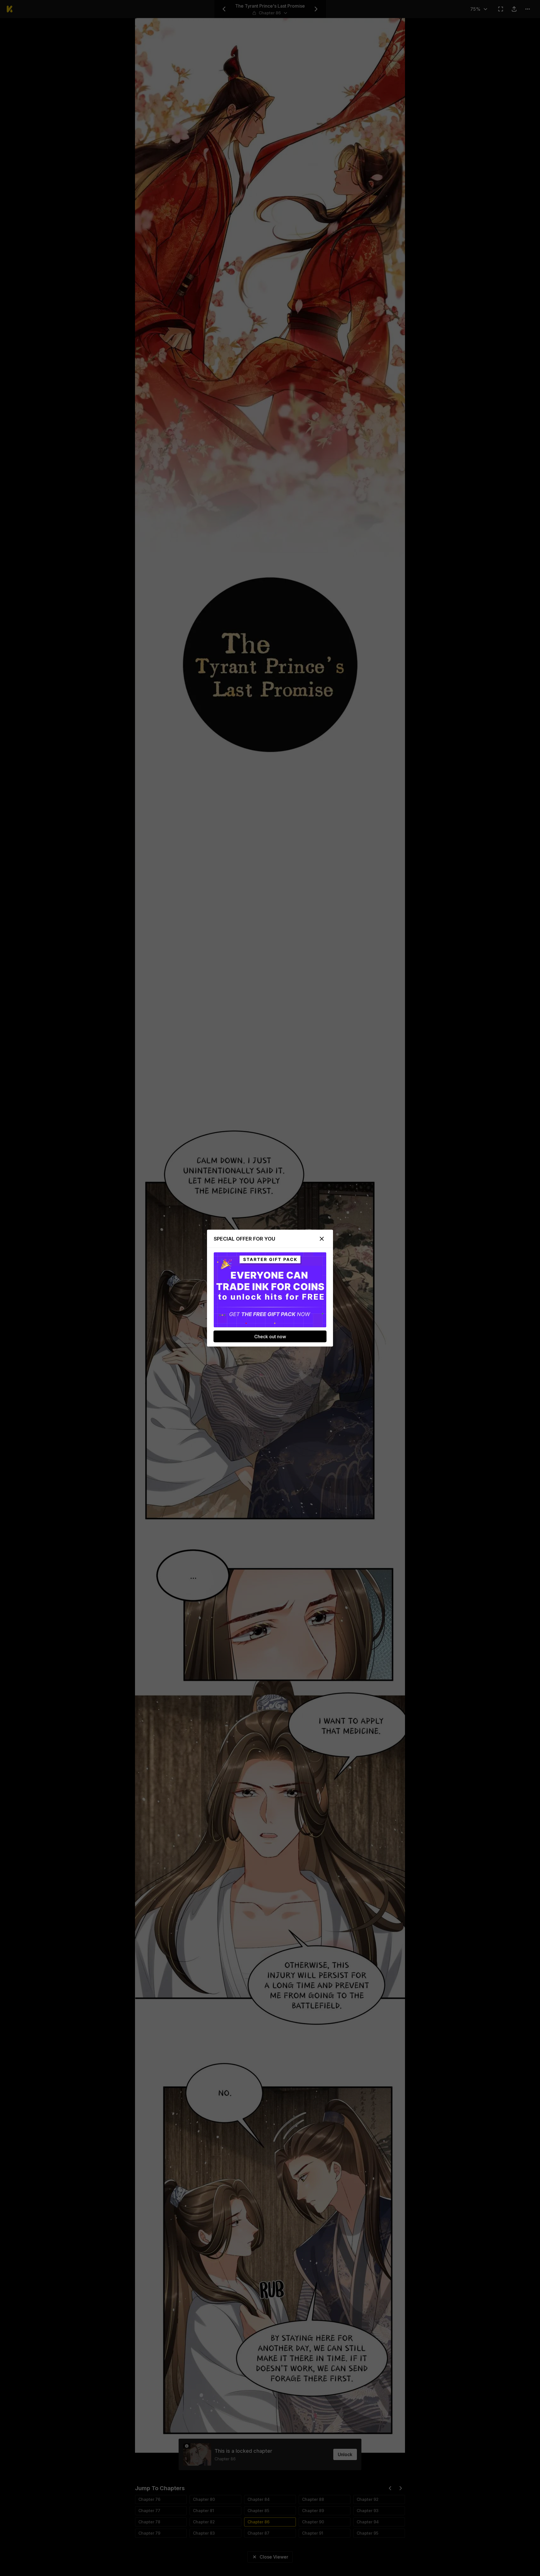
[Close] (322, 1239)
